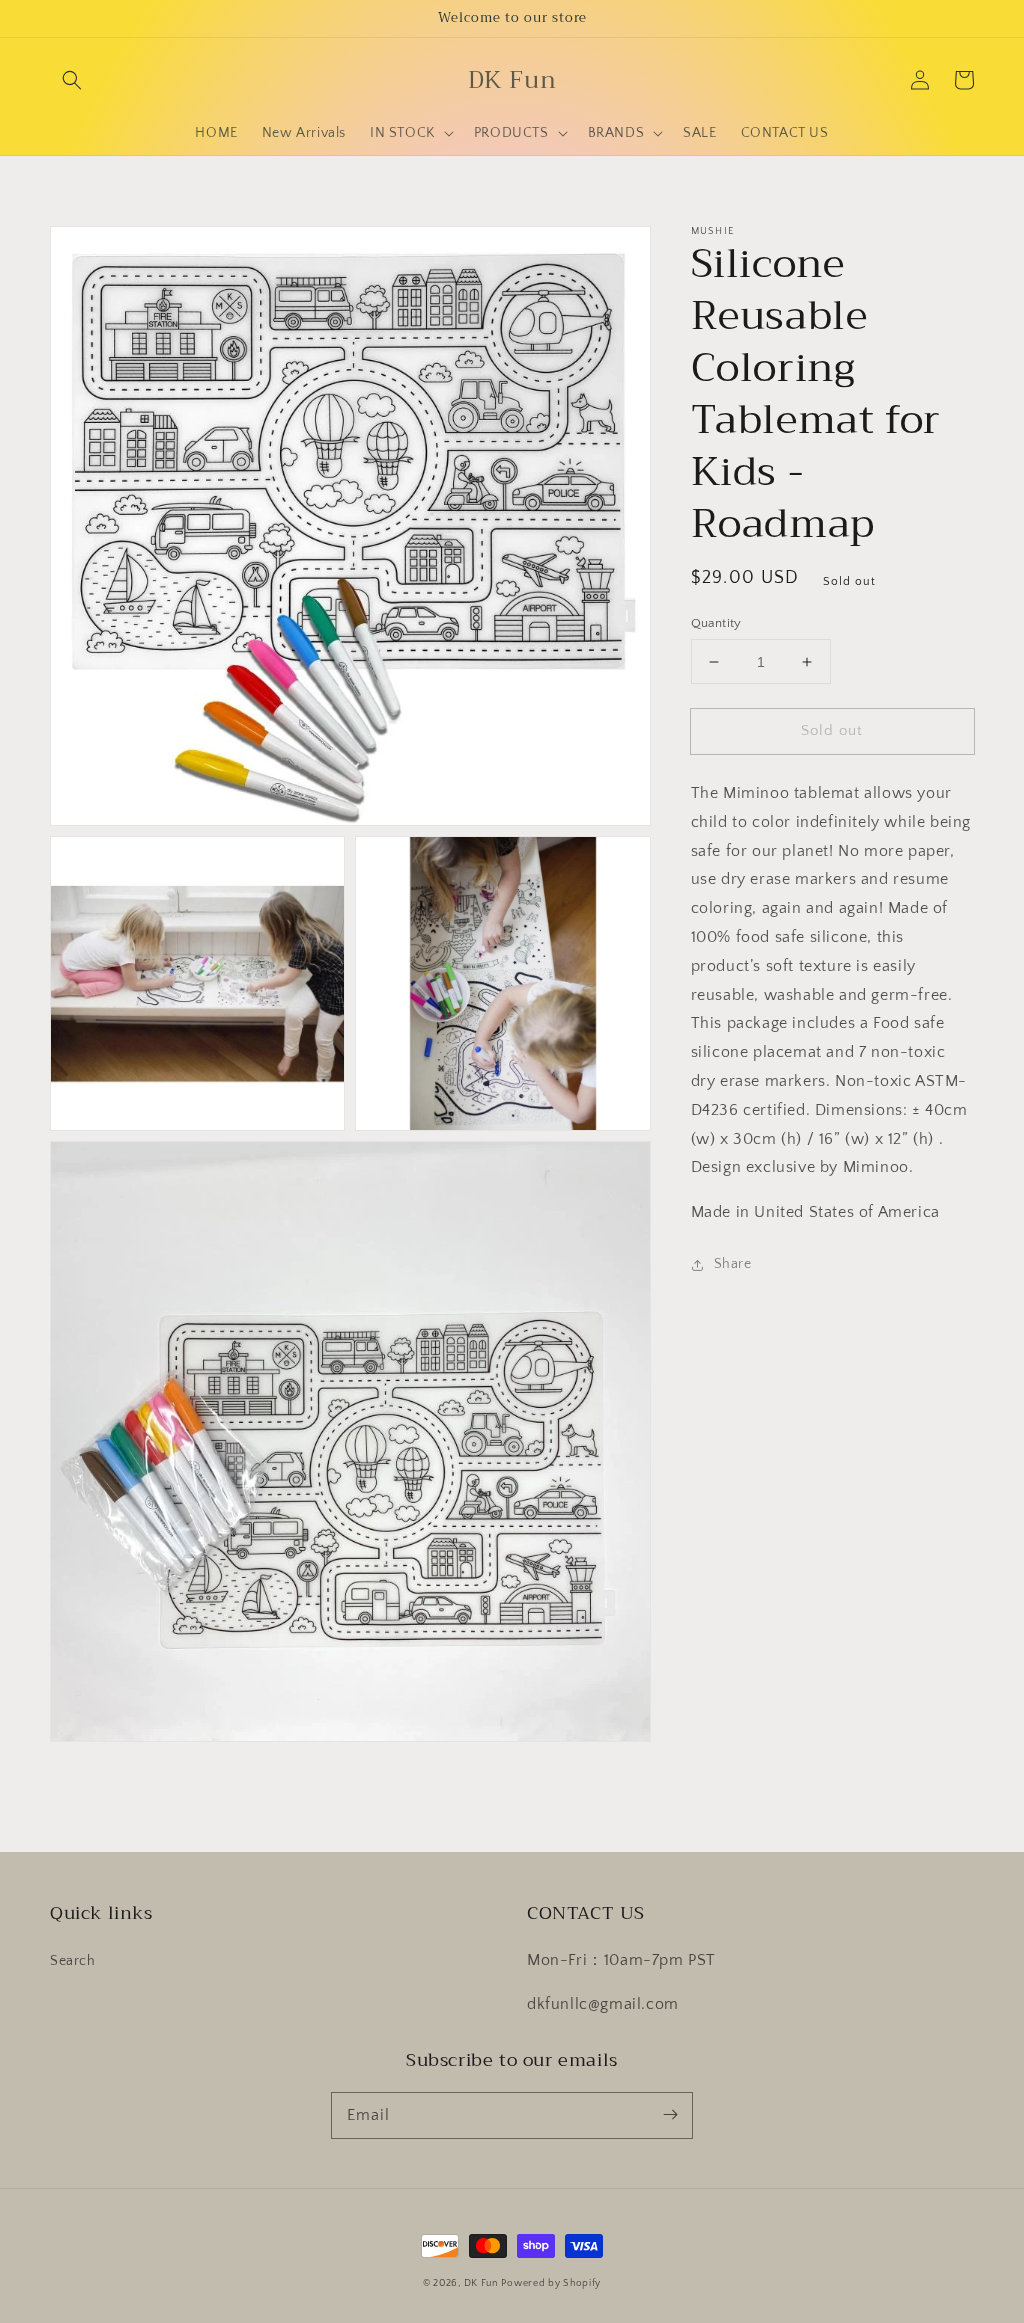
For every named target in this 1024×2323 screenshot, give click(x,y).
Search (73, 1961)
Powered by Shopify (551, 2283)
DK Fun (481, 2283)
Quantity (716, 623)
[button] (72, 80)
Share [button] (733, 1264)
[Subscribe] (670, 2115)
